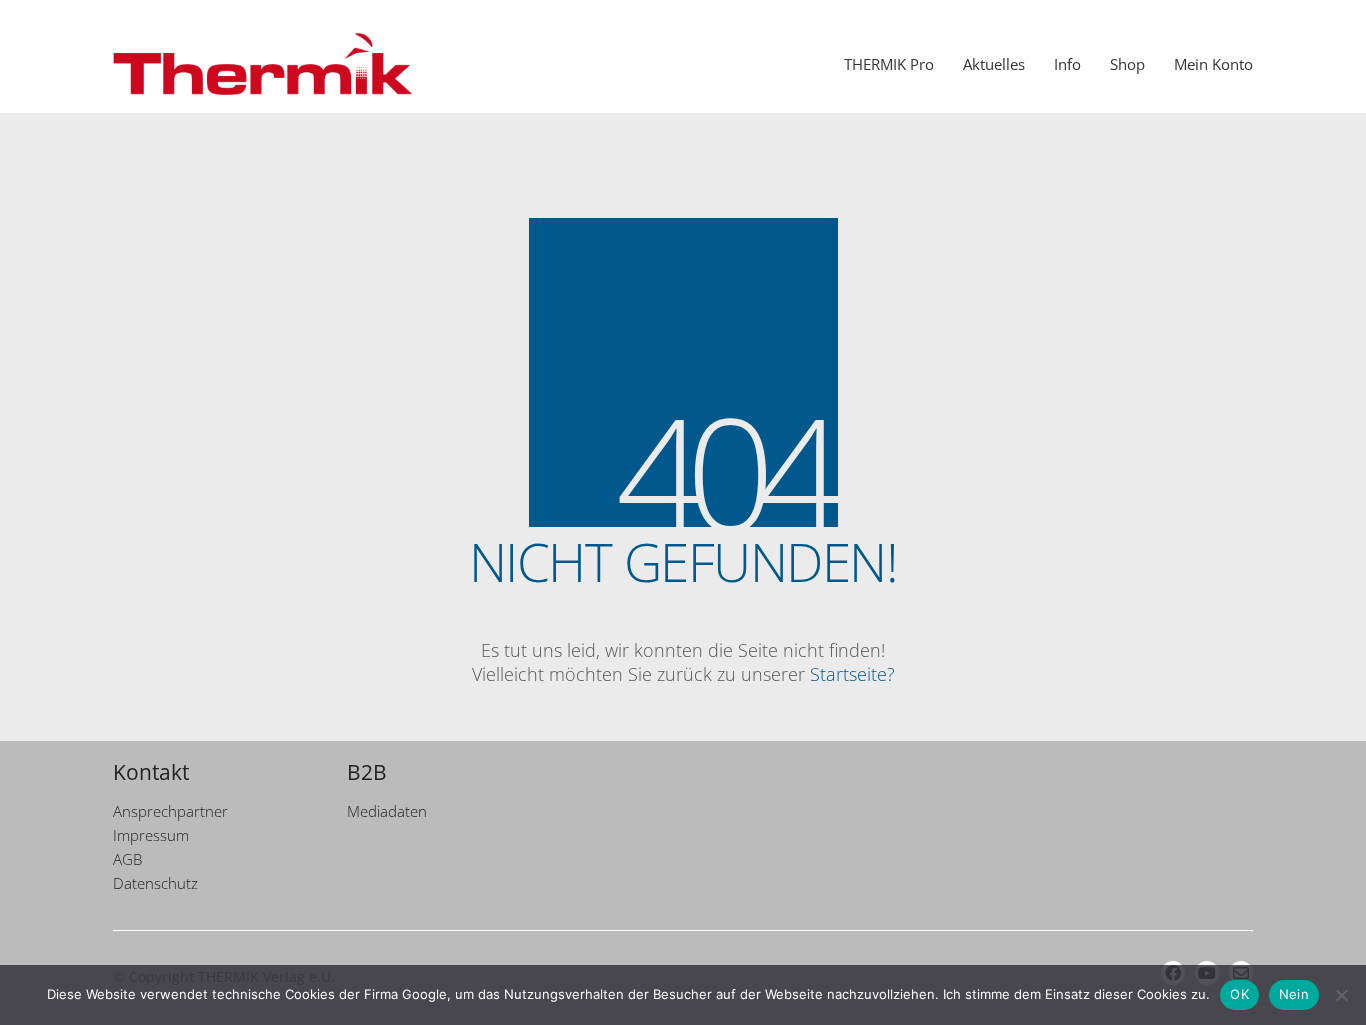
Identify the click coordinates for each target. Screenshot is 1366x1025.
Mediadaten (387, 811)
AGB (127, 859)
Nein (1294, 994)
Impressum (151, 835)
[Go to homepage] (263, 64)
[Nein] (1341, 995)
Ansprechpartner (170, 811)
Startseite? (852, 674)
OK (1239, 994)
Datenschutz (155, 883)
